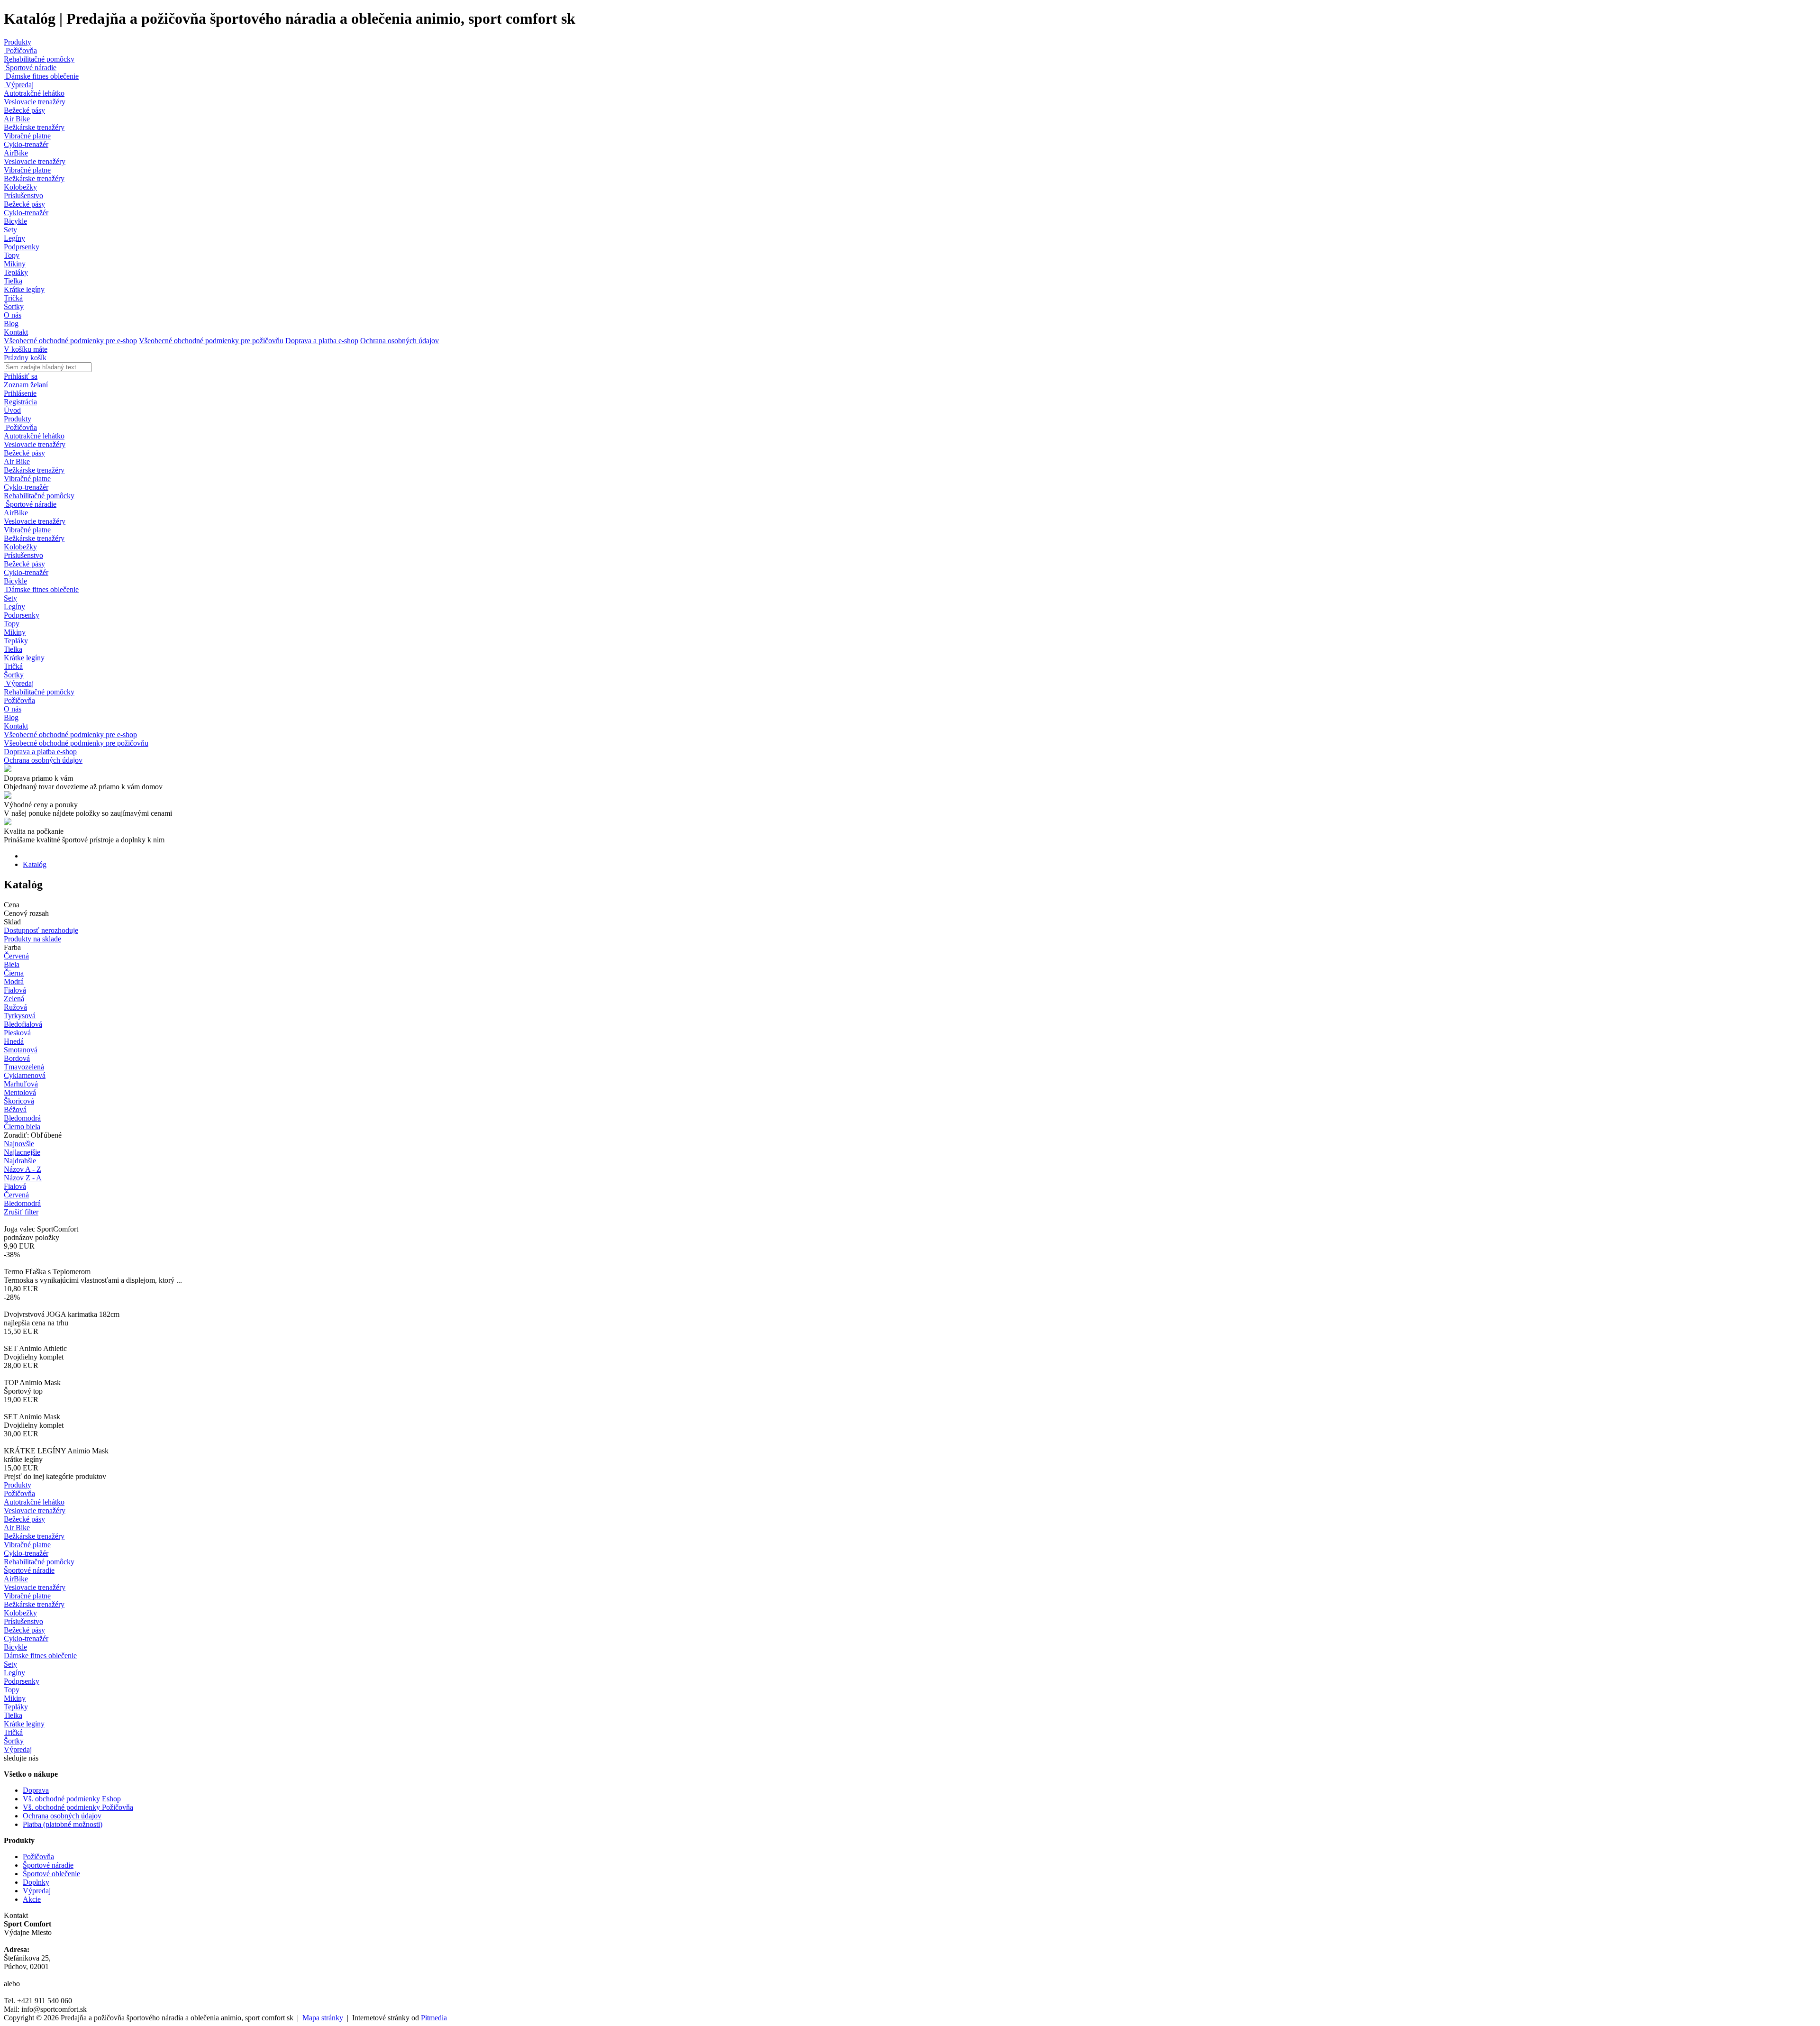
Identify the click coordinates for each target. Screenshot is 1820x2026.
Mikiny (15, 264)
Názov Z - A (23, 1178)
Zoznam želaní (26, 385)
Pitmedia (434, 2018)
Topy (12, 255)
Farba (12, 947)
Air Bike (17, 119)
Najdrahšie (20, 1161)
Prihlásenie (20, 393)
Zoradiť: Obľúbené (33, 1135)
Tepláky (16, 272)
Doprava (36, 1790)
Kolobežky (20, 187)
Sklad (12, 922)
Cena (12, 905)
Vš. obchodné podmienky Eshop (72, 1799)
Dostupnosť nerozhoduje (41, 930)
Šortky (14, 306)
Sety (10, 230)
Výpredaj (19, 85)
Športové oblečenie (51, 1874)
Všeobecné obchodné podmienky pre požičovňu (211, 341)
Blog (11, 324)
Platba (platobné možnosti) (63, 1824)
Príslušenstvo (23, 196)
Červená (16, 1195)
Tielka (13, 281)
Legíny (14, 238)
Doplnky (36, 1882)
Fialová (15, 1186)
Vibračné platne (27, 136)
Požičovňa (20, 50)
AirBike (16, 153)
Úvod (12, 410)
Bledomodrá (22, 1203)
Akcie (32, 1899)
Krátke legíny (24, 289)
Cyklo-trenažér (26, 144)
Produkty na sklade (32, 939)
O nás (13, 315)
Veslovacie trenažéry (35, 102)
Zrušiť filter (21, 1212)
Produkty (18, 42)
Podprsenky (22, 247)
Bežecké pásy (24, 110)
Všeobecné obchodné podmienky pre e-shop (70, 341)
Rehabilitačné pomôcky (39, 59)
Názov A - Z (23, 1169)
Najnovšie (19, 1144)
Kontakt (16, 332)
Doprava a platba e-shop (322, 341)
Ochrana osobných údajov (400, 341)
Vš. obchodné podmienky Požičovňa (78, 1807)
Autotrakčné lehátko (34, 93)
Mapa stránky (323, 2018)
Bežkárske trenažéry (34, 127)
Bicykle (15, 221)
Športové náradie (30, 68)
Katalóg (35, 864)
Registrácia (20, 402)
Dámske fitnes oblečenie (41, 76)
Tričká (13, 298)
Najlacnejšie (22, 1152)
